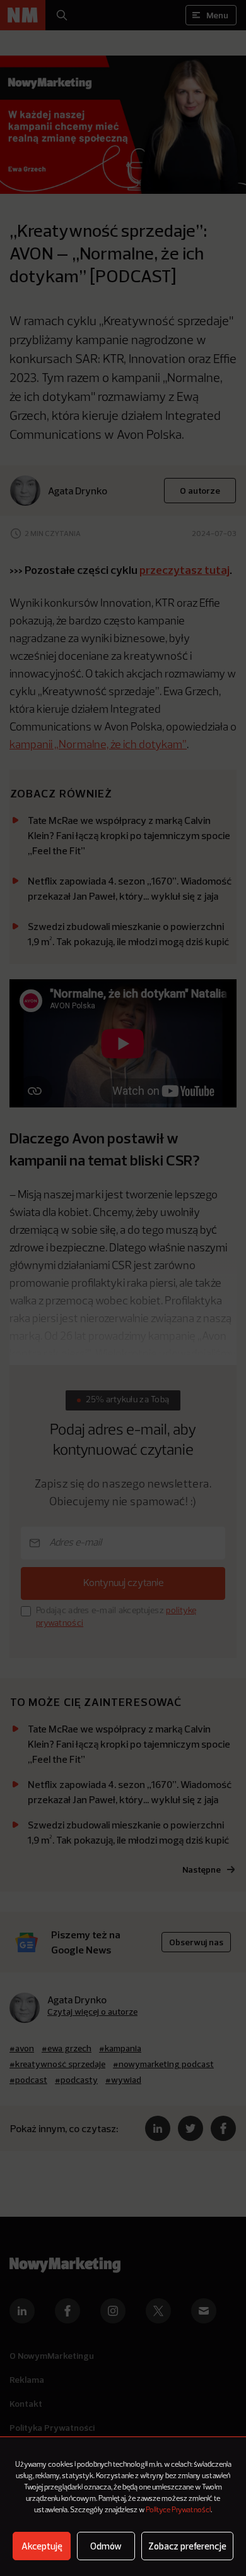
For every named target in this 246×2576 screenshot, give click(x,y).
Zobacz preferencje (187, 2546)
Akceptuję (42, 2546)
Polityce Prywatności (178, 2510)
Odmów (106, 2546)
